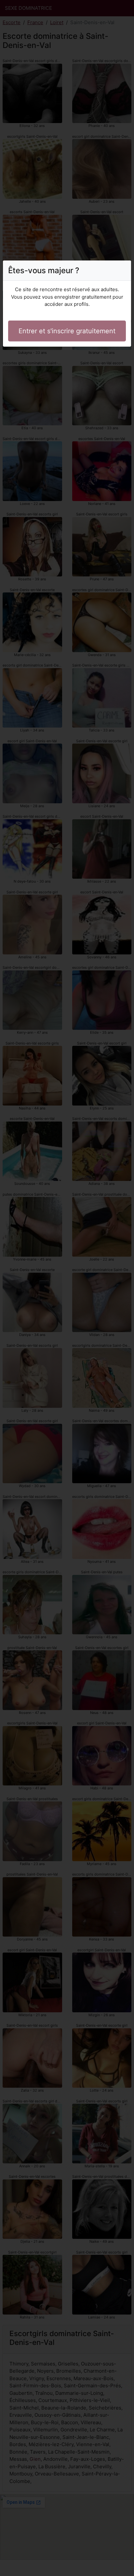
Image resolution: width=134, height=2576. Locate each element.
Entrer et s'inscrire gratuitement (67, 331)
